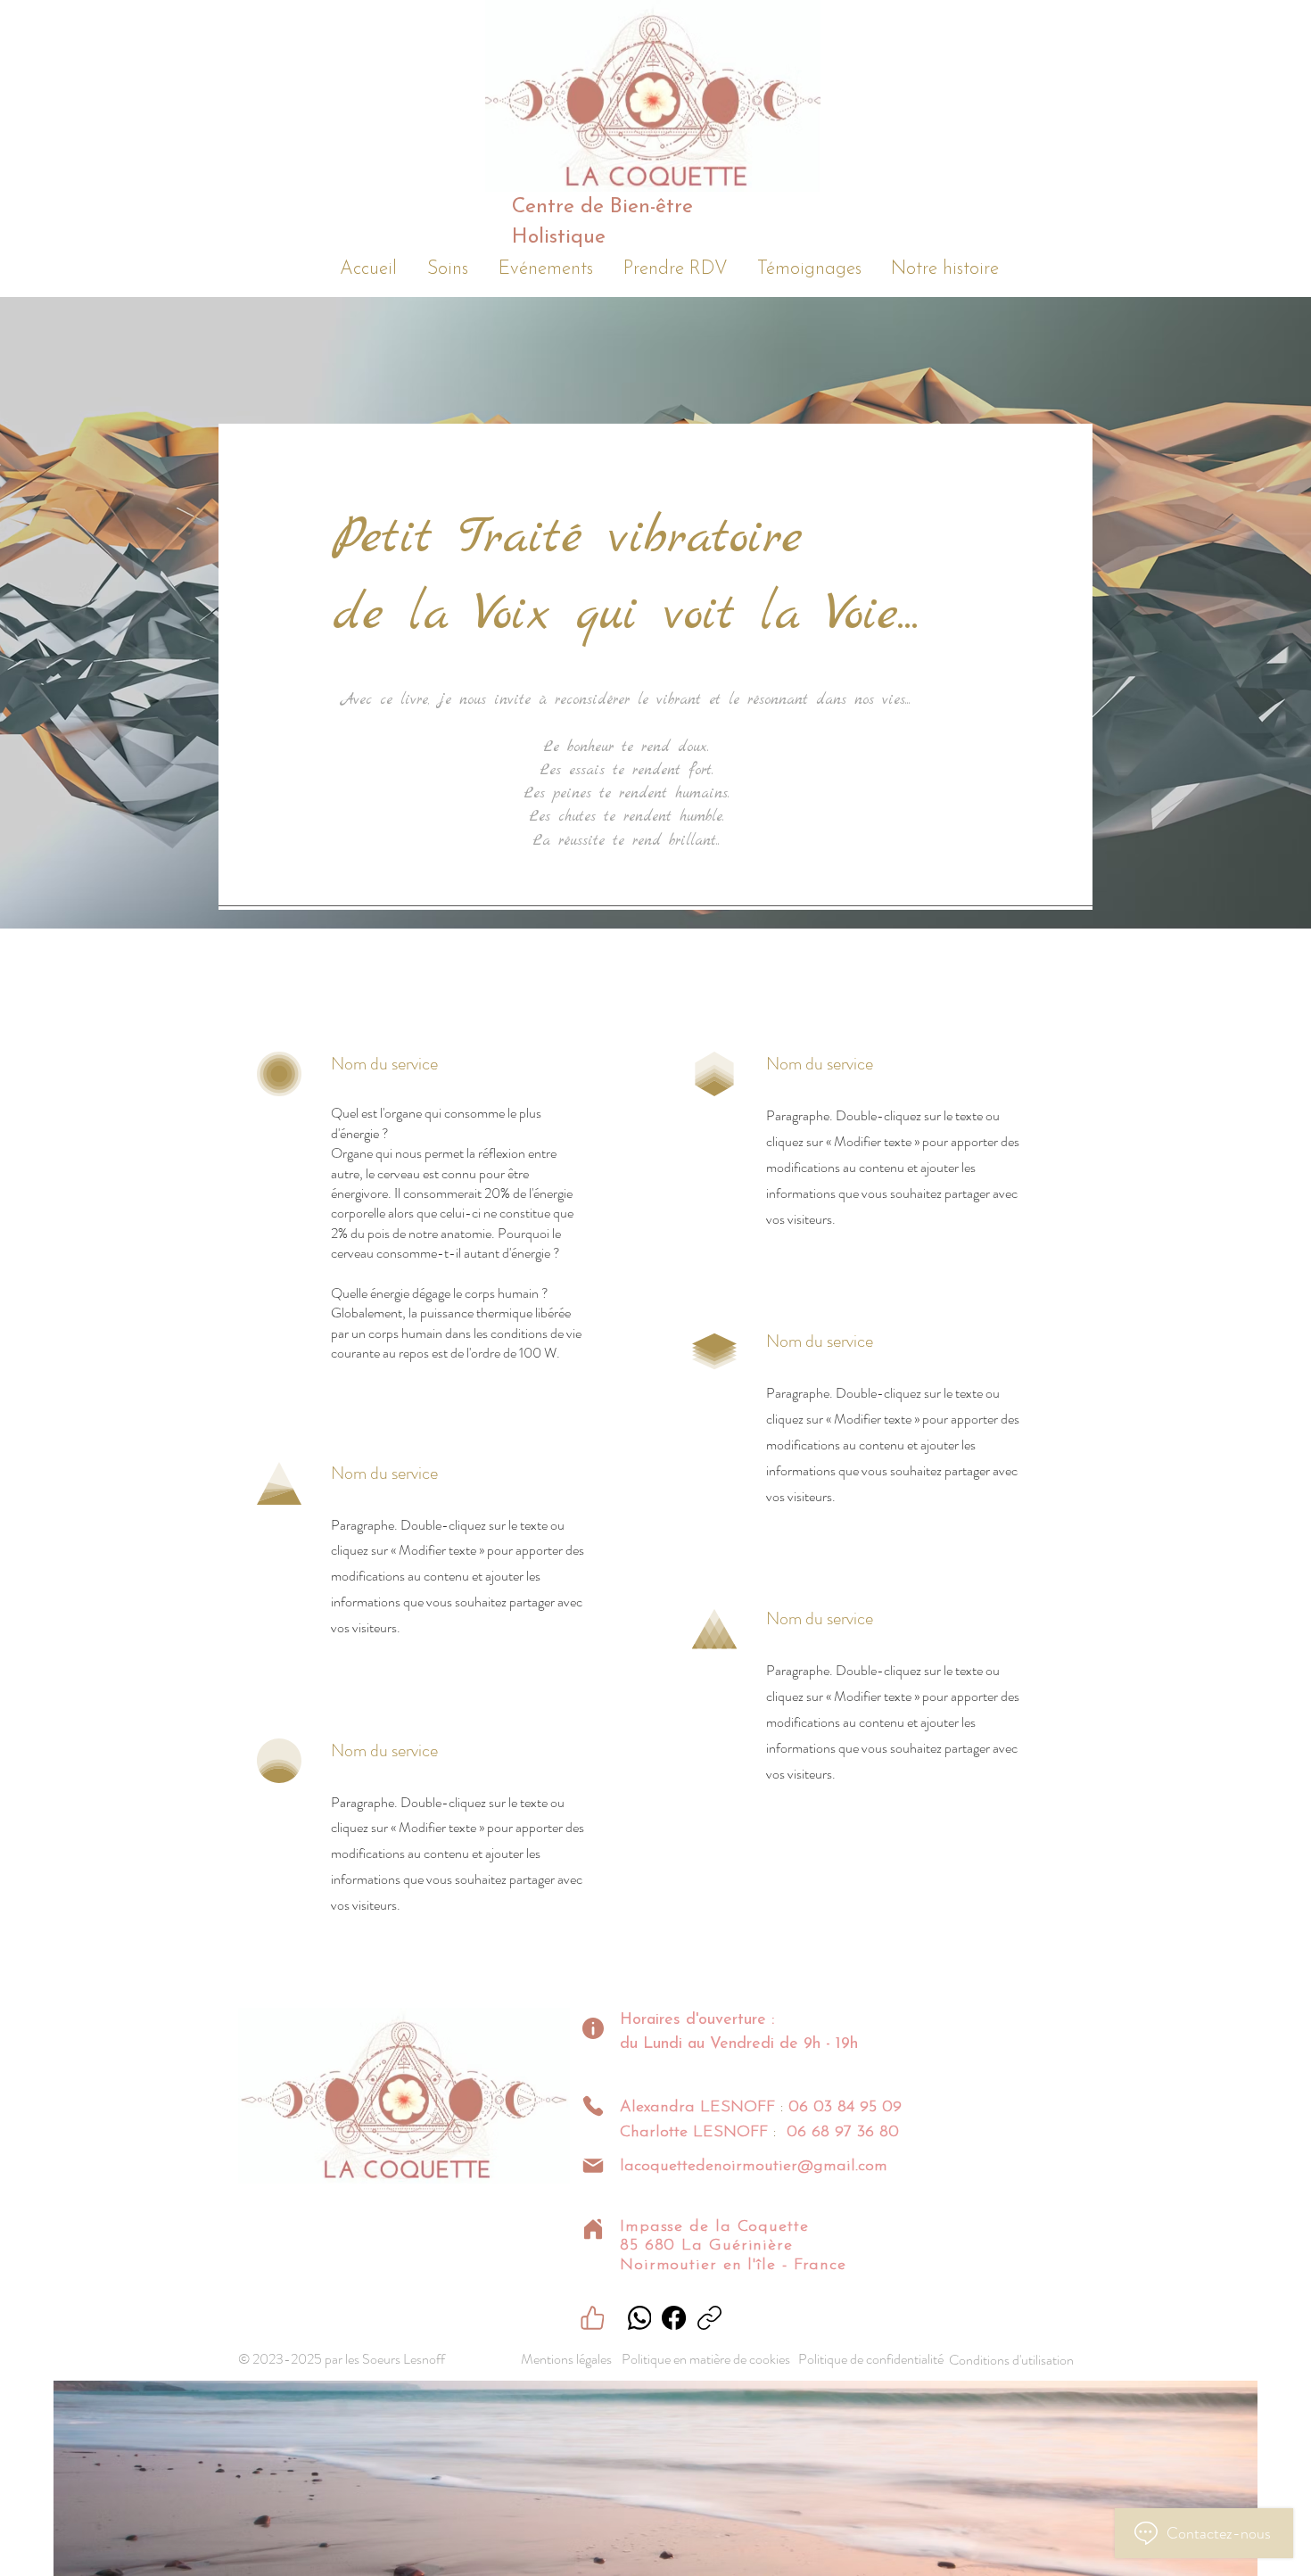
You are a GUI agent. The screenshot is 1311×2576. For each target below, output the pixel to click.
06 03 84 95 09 (845, 2108)
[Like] (592, 2318)
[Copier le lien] (709, 2318)
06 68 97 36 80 (843, 2133)
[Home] (593, 2229)
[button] (448, 266)
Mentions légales (566, 2359)
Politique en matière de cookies (707, 2359)
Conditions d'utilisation (1011, 2360)
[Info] (593, 2028)
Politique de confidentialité (871, 2359)
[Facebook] (674, 2318)
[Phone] (593, 2106)
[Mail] (593, 2166)
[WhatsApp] (639, 2318)
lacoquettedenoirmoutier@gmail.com (754, 2167)
